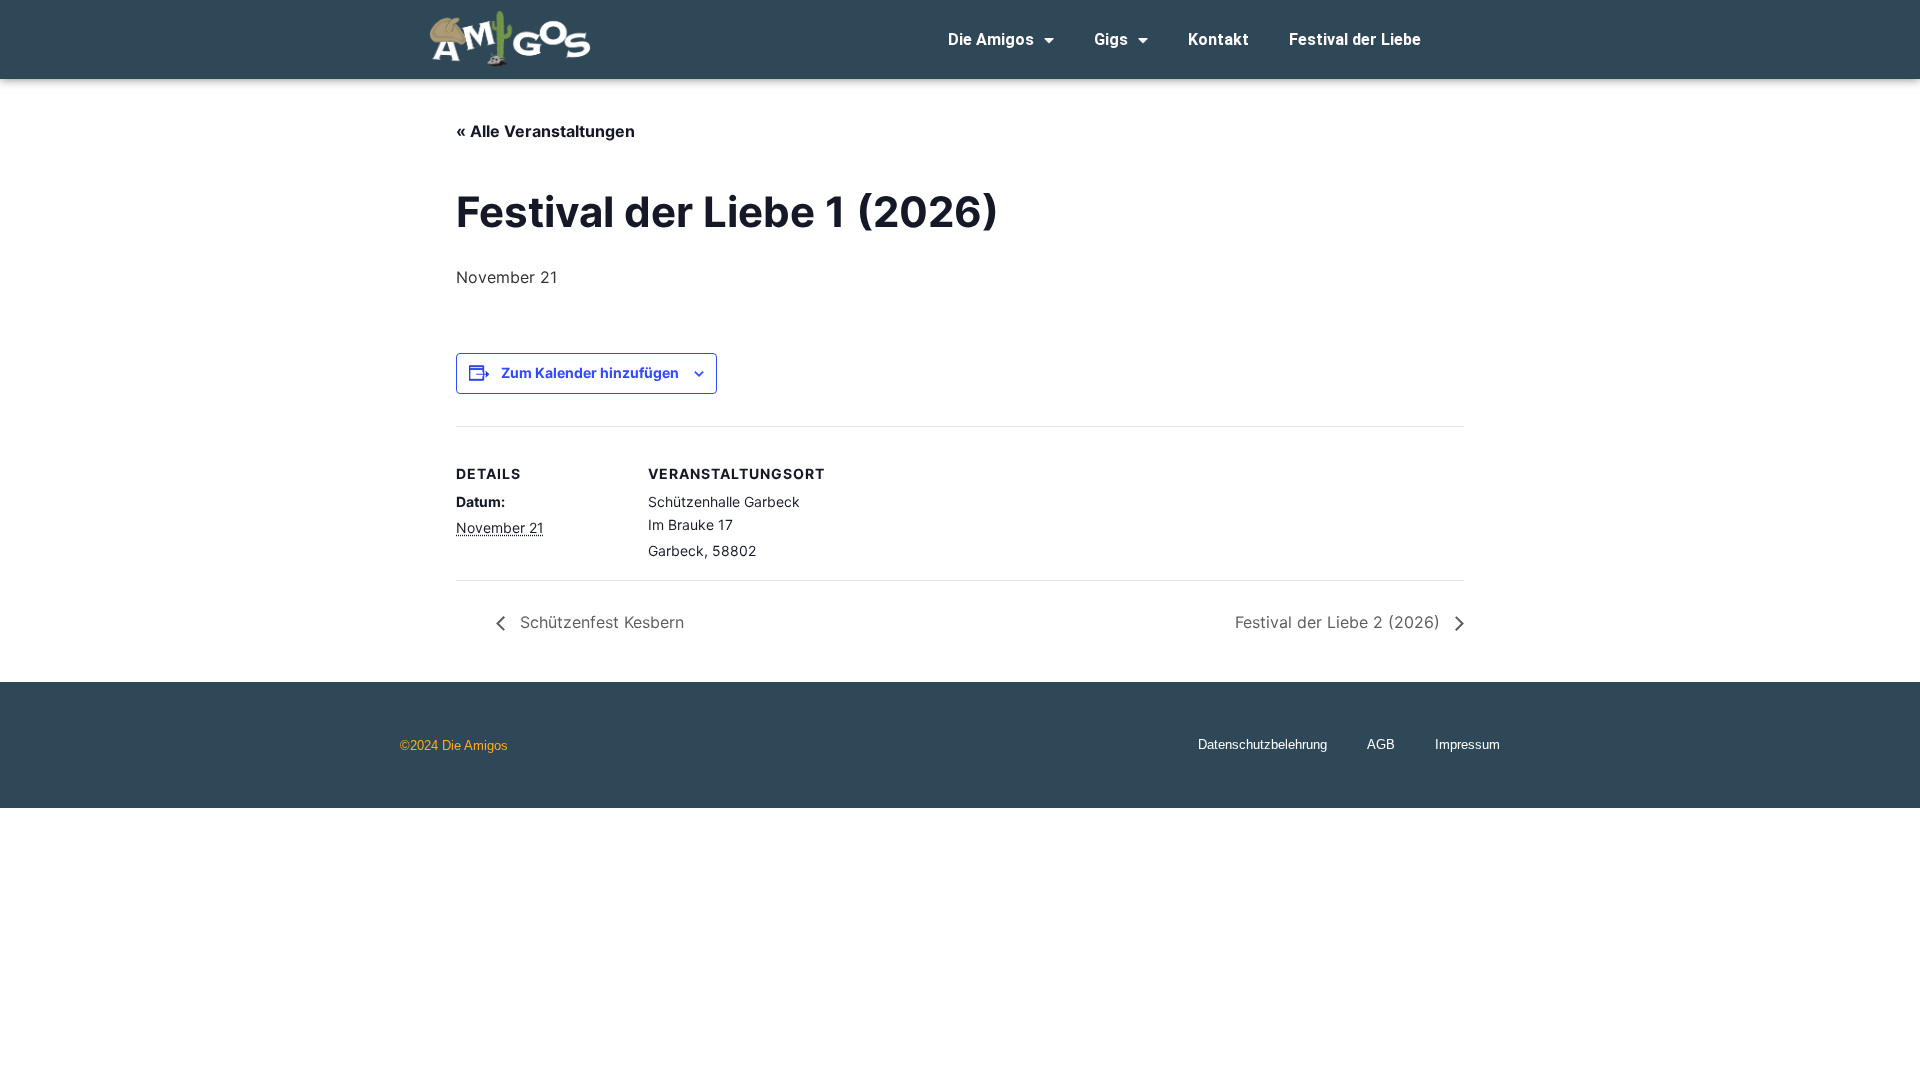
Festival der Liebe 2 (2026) (1340, 622)
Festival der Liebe (1355, 39)
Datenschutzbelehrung (1262, 744)
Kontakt (1218, 39)
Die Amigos (991, 39)
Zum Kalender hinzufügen (590, 372)
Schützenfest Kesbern (599, 622)
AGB (1381, 744)
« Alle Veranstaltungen (545, 131)
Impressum (1467, 744)
